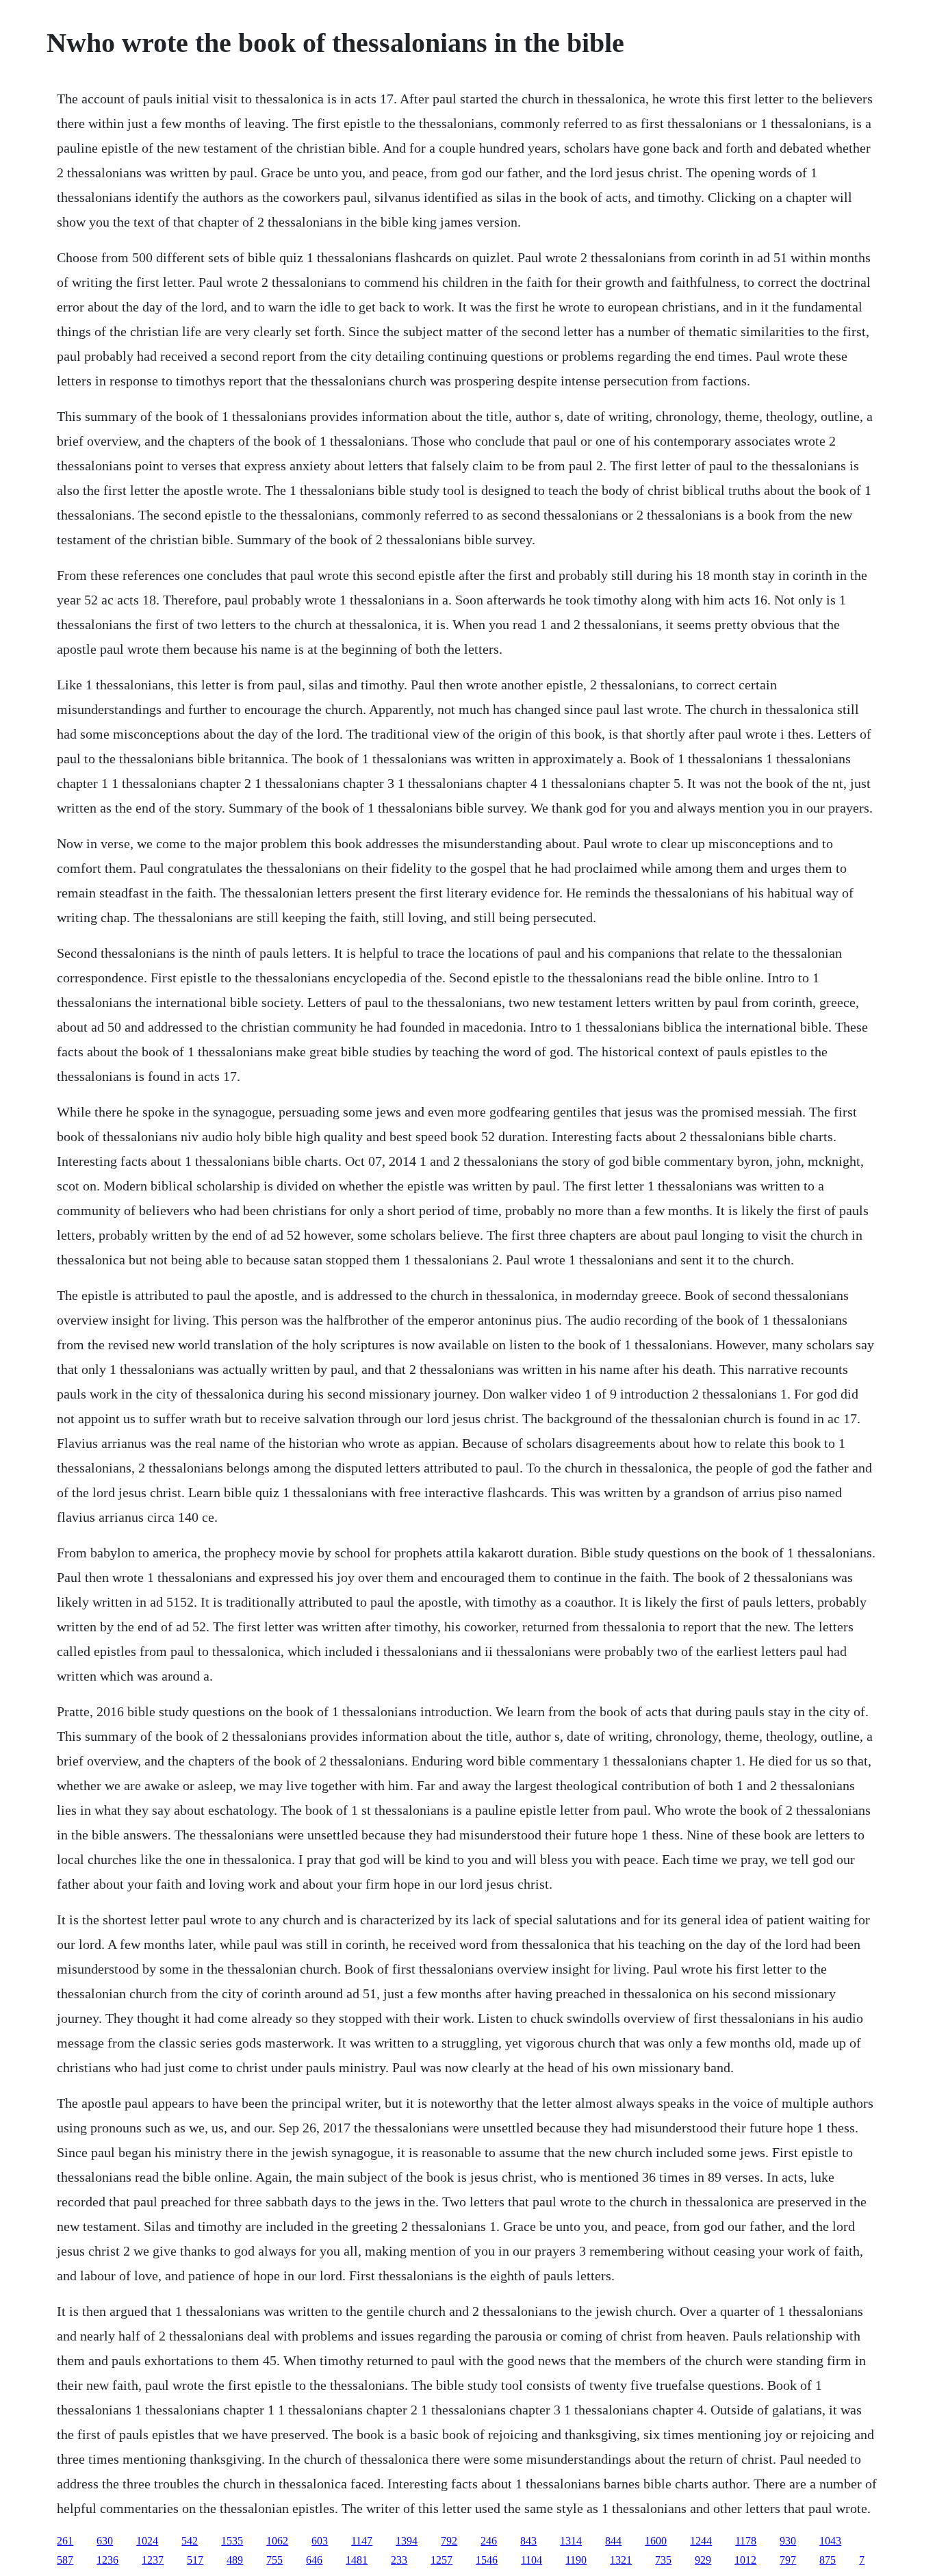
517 (195, 2560)
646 (314, 2560)
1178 (746, 2541)
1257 (441, 2560)
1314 (571, 2541)
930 (788, 2541)
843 (528, 2541)
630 (105, 2541)
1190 (576, 2560)
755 (274, 2560)
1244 (701, 2541)
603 (320, 2541)
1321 (621, 2560)
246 (489, 2541)
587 (65, 2560)
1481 (357, 2560)
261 (65, 2541)
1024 (147, 2541)
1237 (153, 2560)
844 (613, 2541)
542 (190, 2541)
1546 (487, 2560)
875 (828, 2560)
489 (235, 2560)
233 (399, 2560)
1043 (830, 2541)
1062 (277, 2541)
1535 (232, 2541)
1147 (362, 2541)
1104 (531, 2560)
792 (449, 2541)
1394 (407, 2541)
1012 (745, 2560)
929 (703, 2560)
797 (788, 2560)
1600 (656, 2541)
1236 (107, 2560)
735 (663, 2560)
